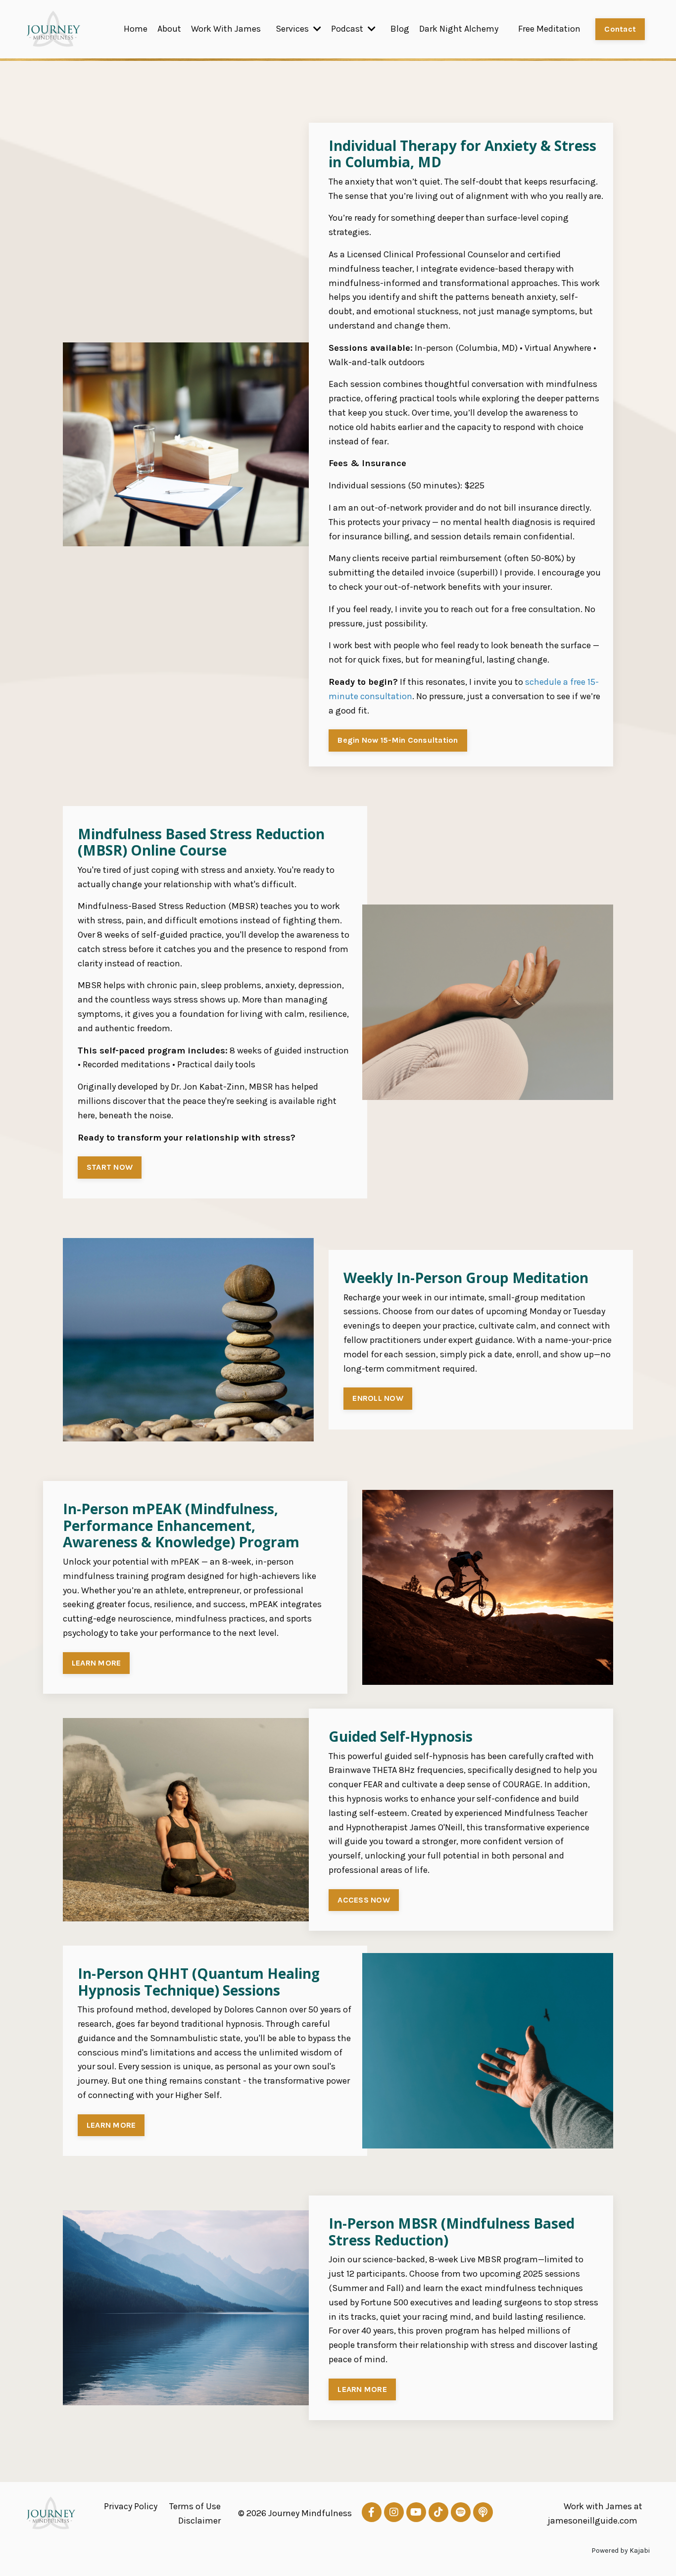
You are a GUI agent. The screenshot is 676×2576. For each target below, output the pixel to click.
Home (136, 29)
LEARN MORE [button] (97, 1663)
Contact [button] (620, 29)
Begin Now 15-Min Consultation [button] (398, 740)
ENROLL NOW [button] (378, 1398)
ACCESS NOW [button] (364, 1900)
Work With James (226, 29)
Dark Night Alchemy (459, 29)
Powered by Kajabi (621, 2551)
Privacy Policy (131, 2506)
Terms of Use (195, 2506)
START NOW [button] (110, 1167)
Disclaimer (199, 2521)
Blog (400, 29)
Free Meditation (549, 29)
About (169, 29)
